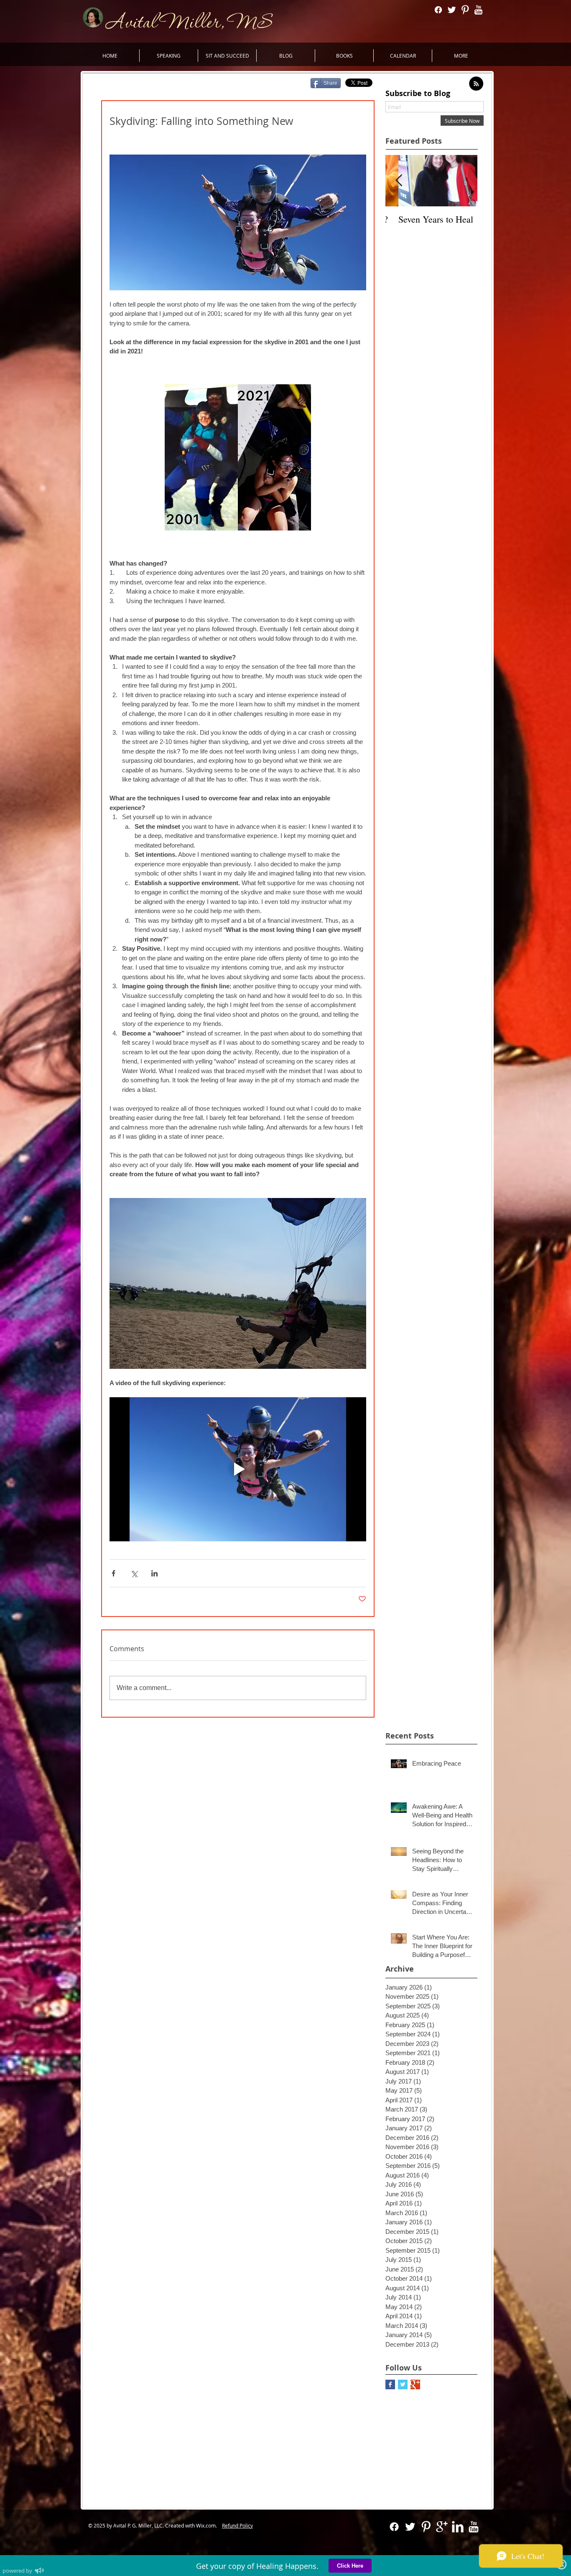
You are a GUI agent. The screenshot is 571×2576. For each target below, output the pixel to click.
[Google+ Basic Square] (415, 2384)
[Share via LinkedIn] (154, 1573)
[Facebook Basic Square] (390, 2384)
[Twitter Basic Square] (403, 2384)
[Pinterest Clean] (465, 10)
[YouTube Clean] (478, 10)
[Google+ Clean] (442, 2527)
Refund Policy (237, 2525)
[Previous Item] (399, 181)
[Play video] (238, 1469)
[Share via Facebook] (113, 1573)
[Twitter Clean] (452, 10)
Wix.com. (208, 2525)
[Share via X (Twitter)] (134, 1573)
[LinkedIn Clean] (458, 2527)
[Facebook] (438, 10)
